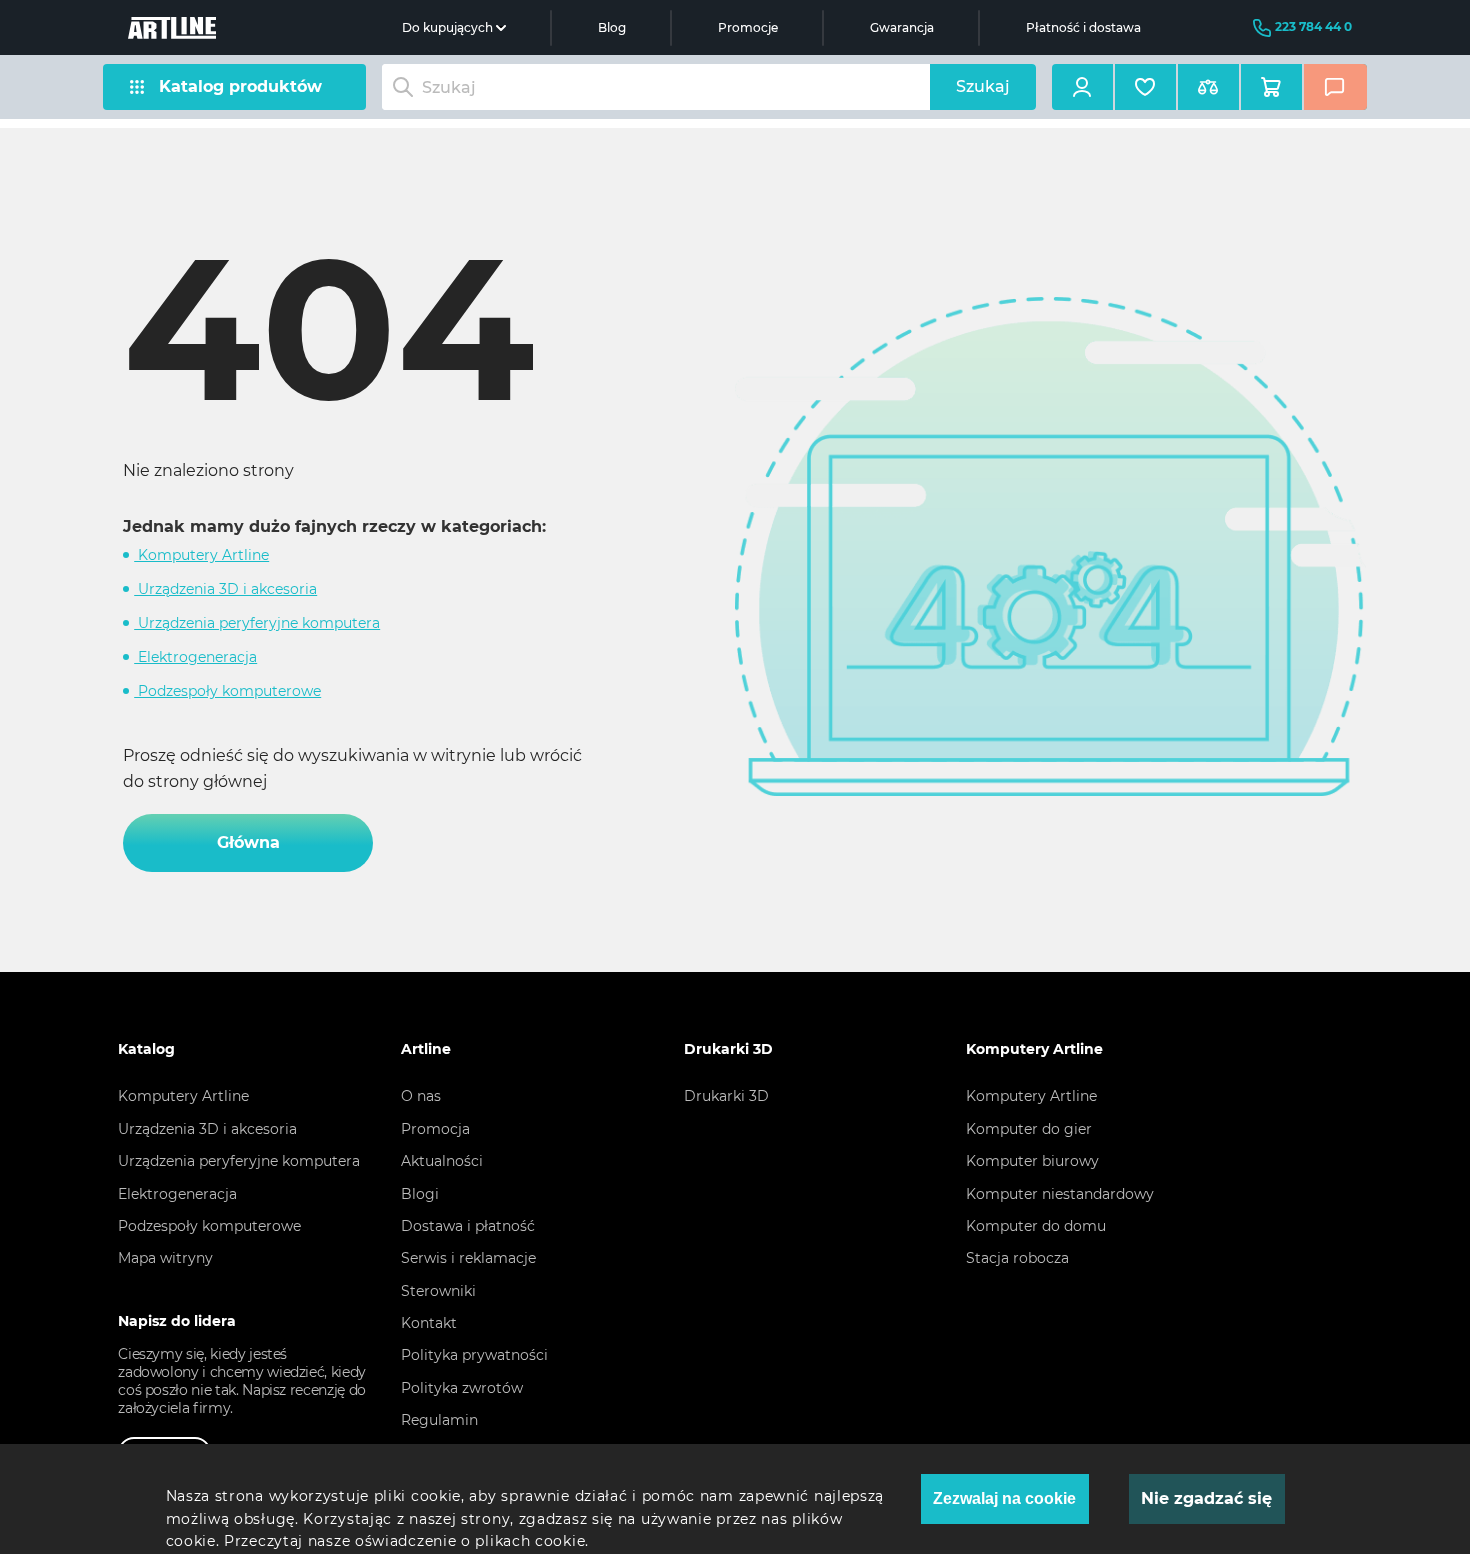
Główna (248, 842)
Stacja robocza (1017, 1258)
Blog (612, 27)
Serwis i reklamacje (468, 1258)
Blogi (420, 1194)
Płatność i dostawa (1083, 27)
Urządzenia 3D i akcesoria (225, 589)
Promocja (435, 1129)
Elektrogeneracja (195, 657)
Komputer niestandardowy (1060, 1194)
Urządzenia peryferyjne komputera (257, 623)
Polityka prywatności (474, 1355)
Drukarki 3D (726, 1096)
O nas (421, 1096)
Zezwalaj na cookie (1004, 1498)
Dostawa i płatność (468, 1226)
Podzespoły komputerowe (227, 691)
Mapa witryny (165, 1258)
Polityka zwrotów (462, 1388)
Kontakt (429, 1323)
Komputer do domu (1036, 1226)
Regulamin (439, 1420)
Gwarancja (902, 27)
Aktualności (442, 1161)
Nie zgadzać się (1206, 1498)
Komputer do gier (1029, 1129)
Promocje (748, 27)
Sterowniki (438, 1291)
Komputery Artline (201, 555)
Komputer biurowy (1032, 1161)
